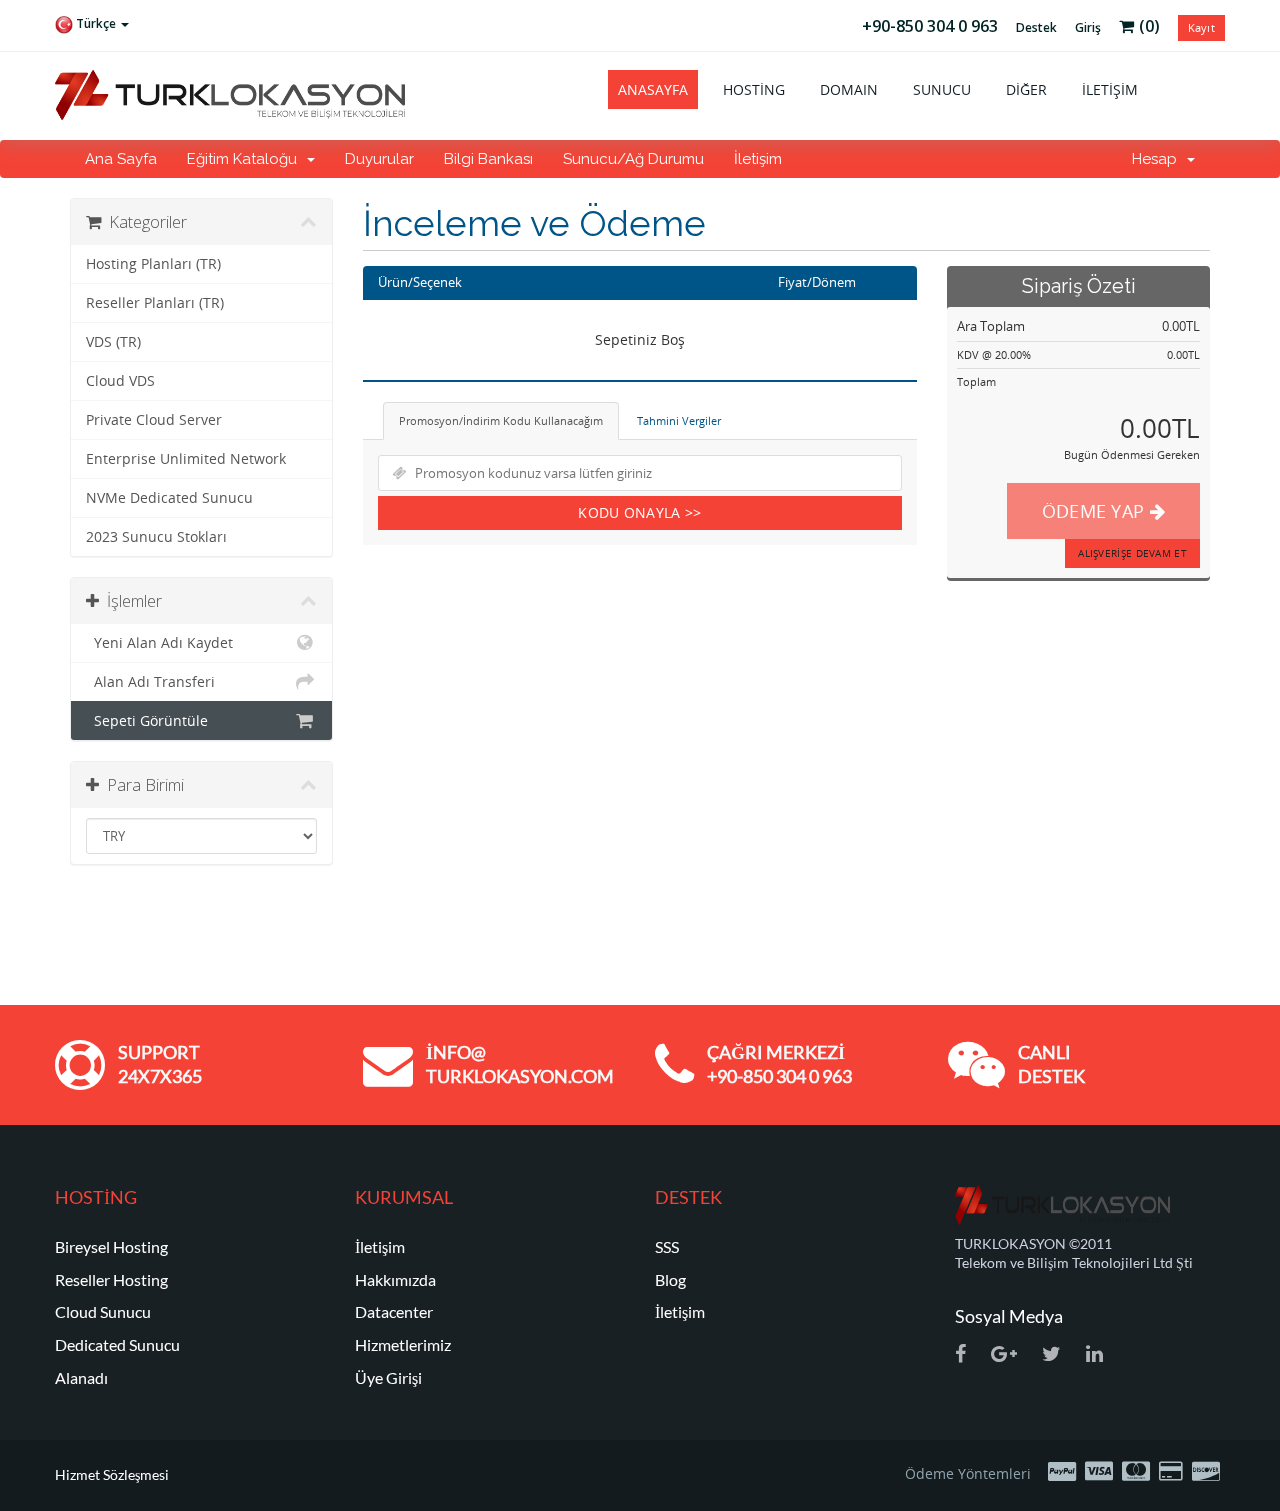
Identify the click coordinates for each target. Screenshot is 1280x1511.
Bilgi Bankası (488, 159)
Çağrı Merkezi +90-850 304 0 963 (779, 1064)
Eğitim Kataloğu (246, 159)
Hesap (1158, 159)
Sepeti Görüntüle (147, 721)
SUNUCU (942, 89)
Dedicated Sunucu (117, 1344)
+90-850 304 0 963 (930, 26)
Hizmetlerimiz (403, 1344)
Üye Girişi (388, 1377)
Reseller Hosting (111, 1279)
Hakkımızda (395, 1279)
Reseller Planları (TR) (155, 303)
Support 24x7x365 (160, 1064)
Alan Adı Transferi (150, 682)
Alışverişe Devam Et (1132, 553)
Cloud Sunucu (103, 1311)
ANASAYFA (653, 89)
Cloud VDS (120, 381)
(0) (1149, 26)
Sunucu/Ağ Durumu (633, 159)
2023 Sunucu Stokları (156, 537)
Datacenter (394, 1311)
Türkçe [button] (96, 23)
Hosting (754, 89)
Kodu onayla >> (639, 512)
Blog (670, 1279)
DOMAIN (849, 89)
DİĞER (1026, 89)
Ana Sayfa (121, 159)
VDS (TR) (113, 342)
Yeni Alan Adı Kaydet (159, 643)
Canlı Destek (1051, 1064)
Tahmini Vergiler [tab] (679, 420)
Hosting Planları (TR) (153, 264)
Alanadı (81, 1377)
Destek (1036, 27)
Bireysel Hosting (111, 1246)
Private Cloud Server (154, 420)
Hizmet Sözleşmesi (112, 1474)
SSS (667, 1246)
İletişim (1110, 89)
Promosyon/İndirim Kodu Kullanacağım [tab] (501, 420)
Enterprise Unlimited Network (186, 459)
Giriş (1088, 27)
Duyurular (379, 159)
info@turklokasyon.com (520, 1064)
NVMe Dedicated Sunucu (169, 498)
